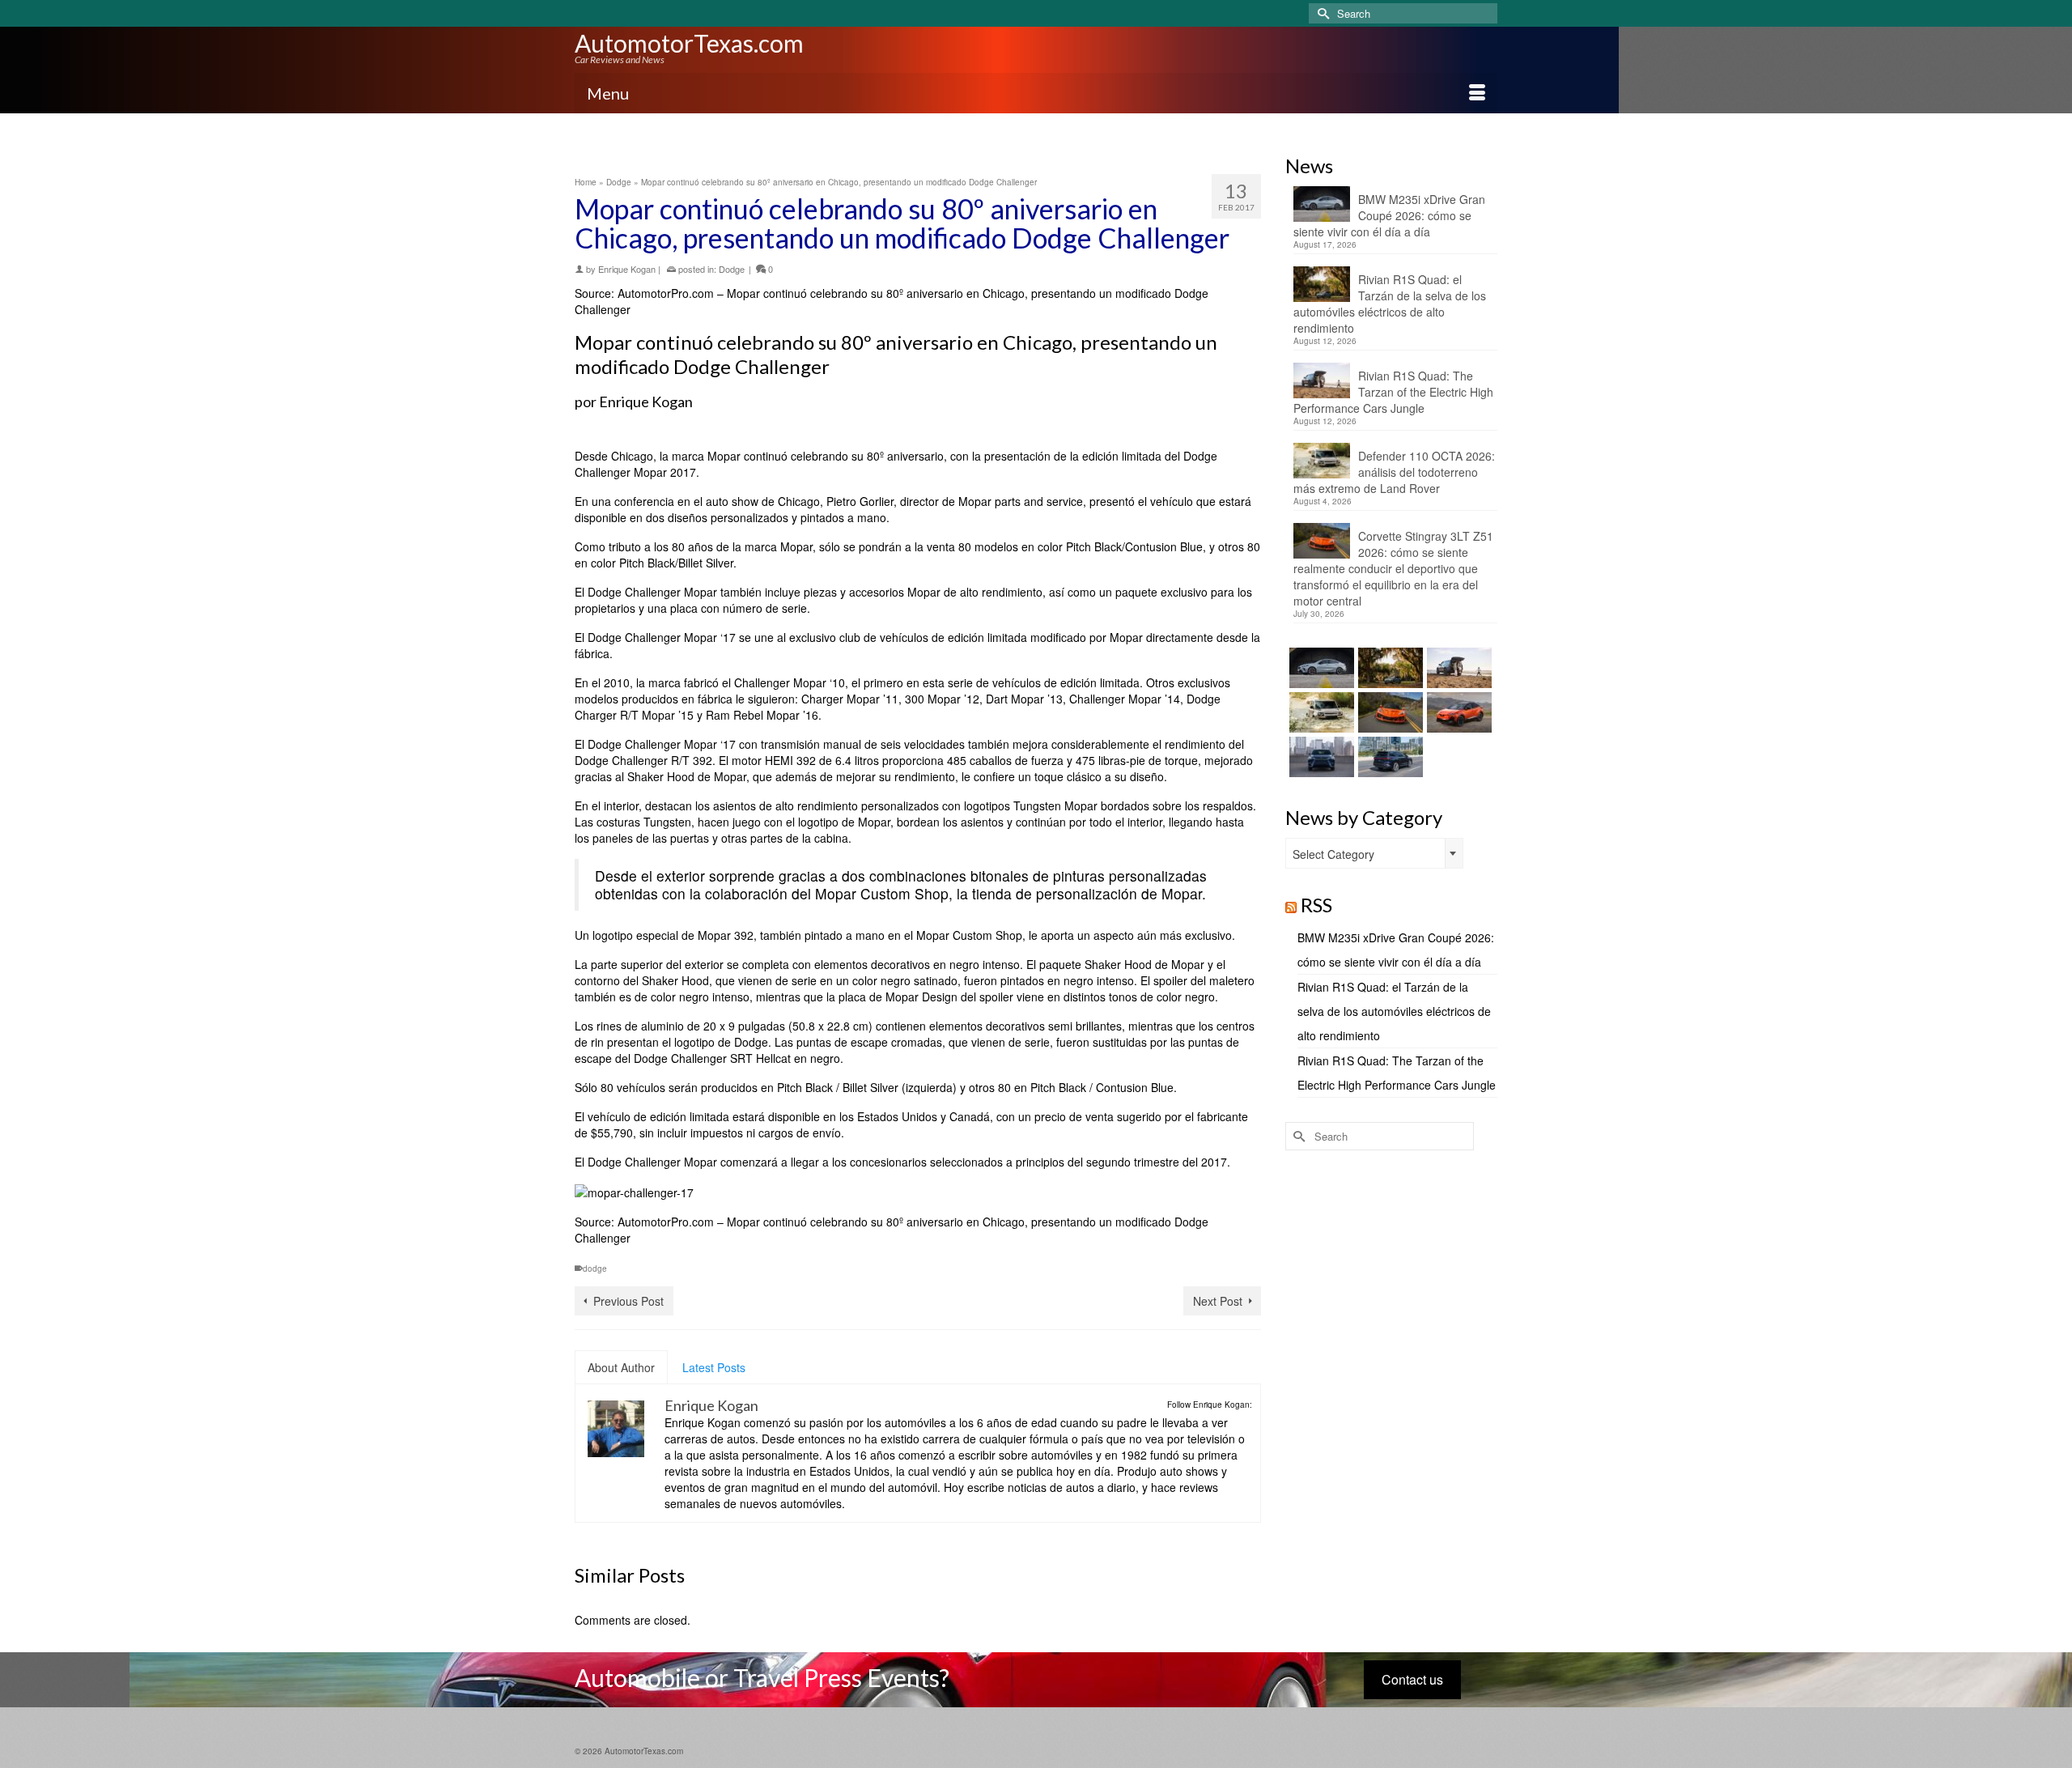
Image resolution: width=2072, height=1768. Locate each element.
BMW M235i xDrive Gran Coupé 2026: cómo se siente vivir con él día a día (1389, 215)
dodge (595, 1269)
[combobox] (1374, 853)
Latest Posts (714, 1367)
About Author (621, 1367)
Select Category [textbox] (1333, 854)
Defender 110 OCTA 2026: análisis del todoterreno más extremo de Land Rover (1394, 472)
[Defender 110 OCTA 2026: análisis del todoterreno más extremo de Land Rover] (1320, 712)
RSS (1316, 905)
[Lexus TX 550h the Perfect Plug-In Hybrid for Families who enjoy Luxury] (1388, 757)
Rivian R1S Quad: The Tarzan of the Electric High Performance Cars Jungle (1393, 392)
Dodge (732, 269)
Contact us (1412, 1679)
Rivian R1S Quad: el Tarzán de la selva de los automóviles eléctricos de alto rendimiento (1390, 304)
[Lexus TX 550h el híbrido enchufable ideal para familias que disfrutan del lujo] (1320, 757)
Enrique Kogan (627, 269)
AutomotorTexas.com (689, 43)
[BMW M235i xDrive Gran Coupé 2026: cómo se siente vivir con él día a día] (1320, 668)
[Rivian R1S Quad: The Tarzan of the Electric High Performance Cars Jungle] (1457, 668)
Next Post (1218, 1301)
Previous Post (628, 1301)
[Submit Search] (1321, 13)
